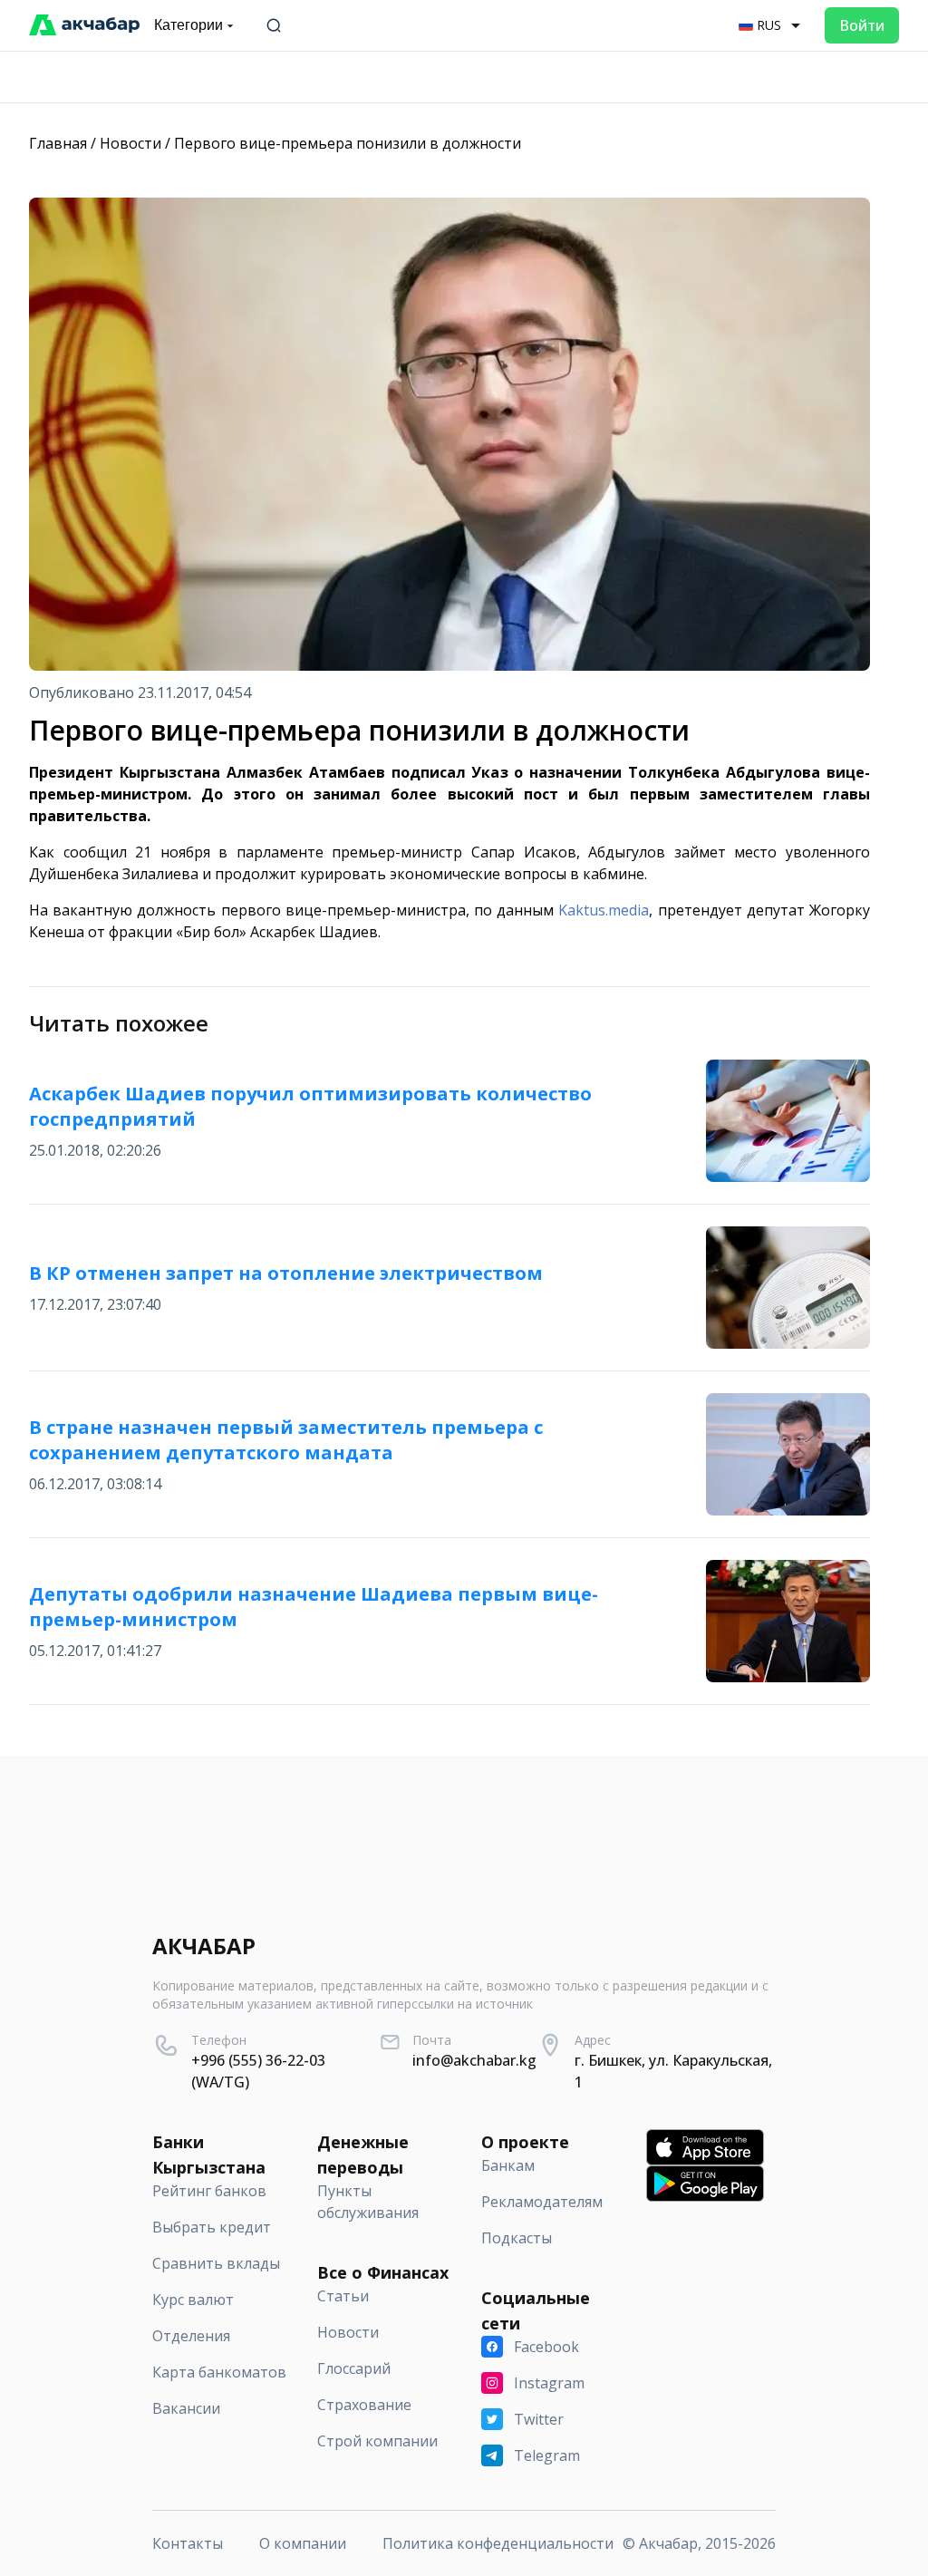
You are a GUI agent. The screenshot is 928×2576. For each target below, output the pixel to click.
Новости (130, 143)
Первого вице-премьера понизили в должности (348, 143)
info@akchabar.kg (474, 2060)
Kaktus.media (604, 910)
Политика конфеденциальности (498, 2543)
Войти (862, 25)
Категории (188, 25)
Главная (58, 143)
